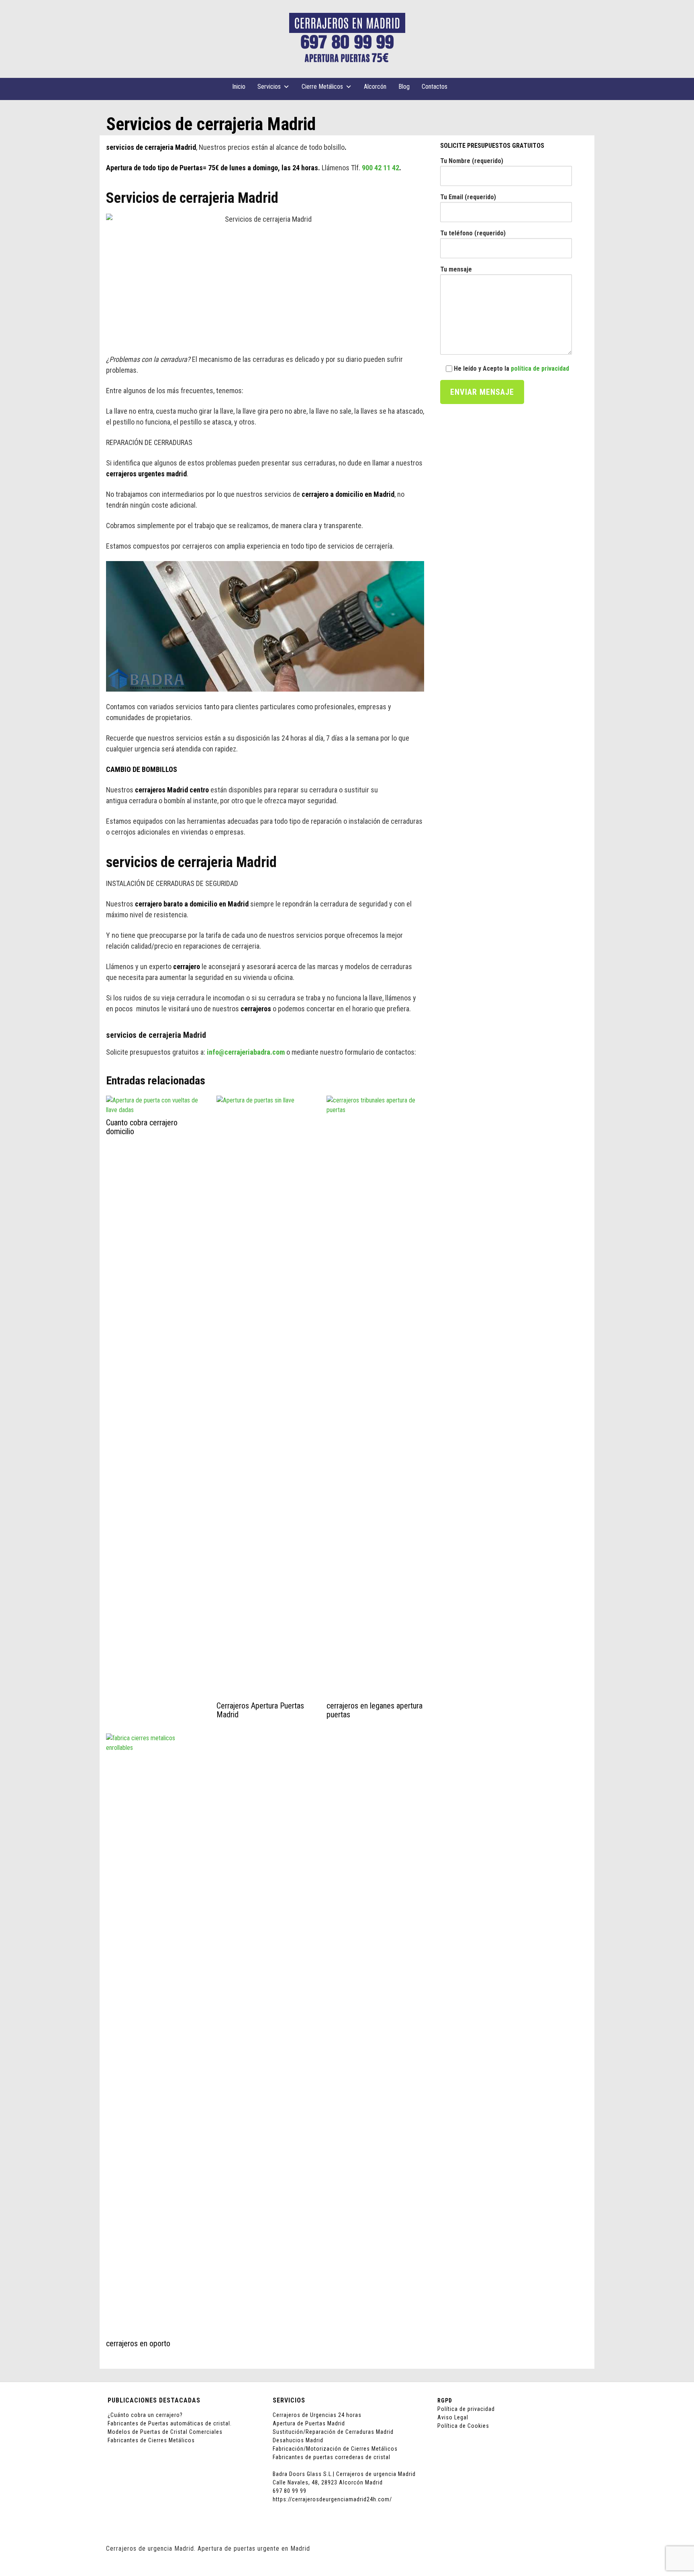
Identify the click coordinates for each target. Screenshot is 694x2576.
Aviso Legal (453, 2417)
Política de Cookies (463, 2426)
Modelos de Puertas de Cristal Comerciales (165, 2432)
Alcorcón (375, 87)
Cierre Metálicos (322, 87)
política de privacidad (540, 368)
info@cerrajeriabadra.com (246, 1052)
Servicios (269, 87)
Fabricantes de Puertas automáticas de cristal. (170, 2423)
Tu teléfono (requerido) (473, 233)
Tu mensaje (456, 269)
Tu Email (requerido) (468, 197)
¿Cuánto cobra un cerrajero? (145, 2415)
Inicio (239, 87)
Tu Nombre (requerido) (472, 161)
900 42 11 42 (381, 168)
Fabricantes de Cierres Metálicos (151, 2440)
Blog (404, 87)
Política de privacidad (466, 2409)
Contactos (435, 87)
